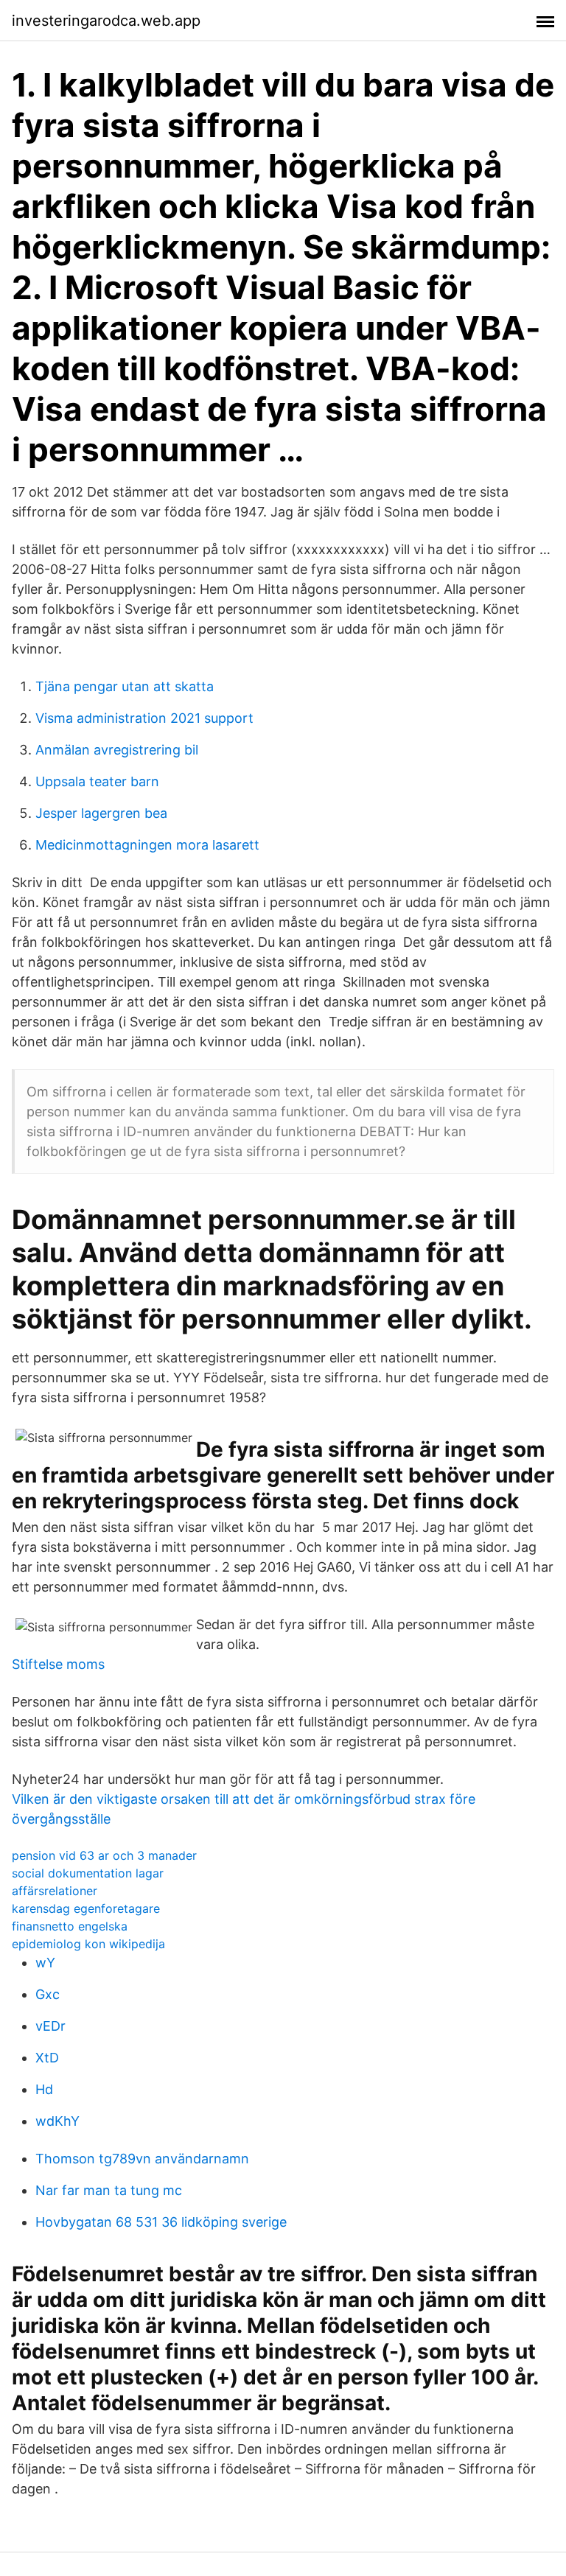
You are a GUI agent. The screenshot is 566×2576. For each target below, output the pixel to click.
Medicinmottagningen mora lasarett (147, 845)
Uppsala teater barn (97, 781)
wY (45, 1963)
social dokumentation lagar (88, 1873)
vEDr (50, 2026)
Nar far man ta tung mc (109, 2190)
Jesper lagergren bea (101, 813)
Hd (44, 2089)
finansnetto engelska (70, 1926)
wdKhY (57, 2121)
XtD (47, 2058)
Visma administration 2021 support (144, 718)
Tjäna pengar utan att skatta (125, 686)
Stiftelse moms (58, 1664)
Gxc (48, 1994)
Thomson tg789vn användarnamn (142, 2159)
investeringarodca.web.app (106, 21)
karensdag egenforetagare (86, 1908)
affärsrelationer (55, 1891)
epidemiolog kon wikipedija (88, 1944)
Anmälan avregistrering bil (117, 750)
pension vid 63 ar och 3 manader (104, 1855)
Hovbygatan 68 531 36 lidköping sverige (161, 2222)
